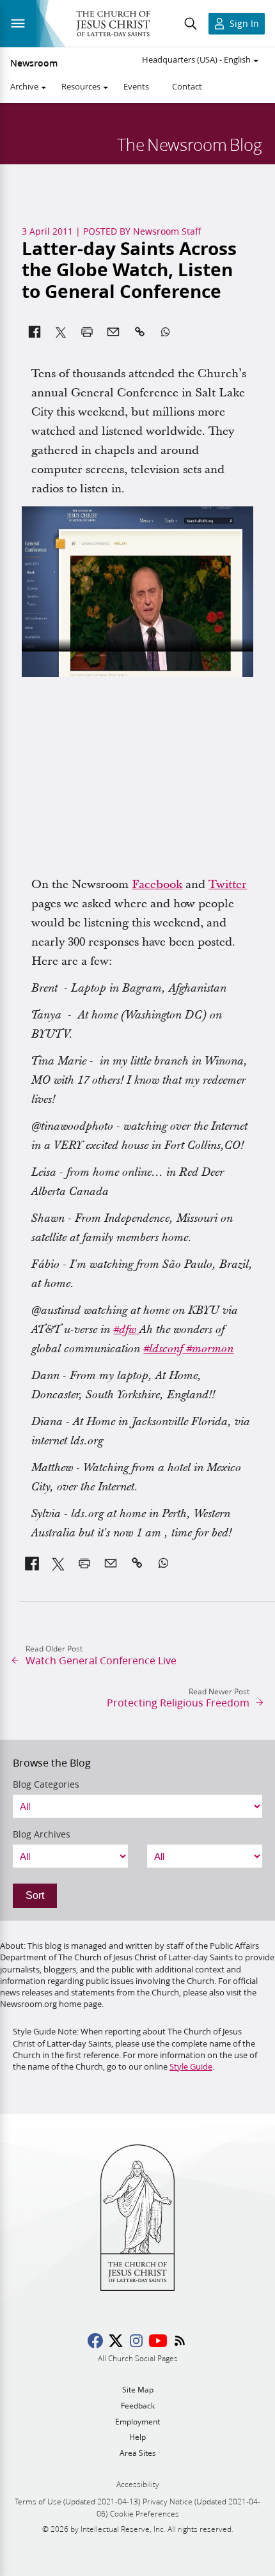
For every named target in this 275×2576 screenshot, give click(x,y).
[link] (126, 1330)
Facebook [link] (157, 885)
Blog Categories (46, 1784)
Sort (35, 1895)
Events (136, 86)
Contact (187, 86)
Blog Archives (42, 1834)
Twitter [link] (228, 885)
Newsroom (34, 63)
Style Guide (191, 2066)
